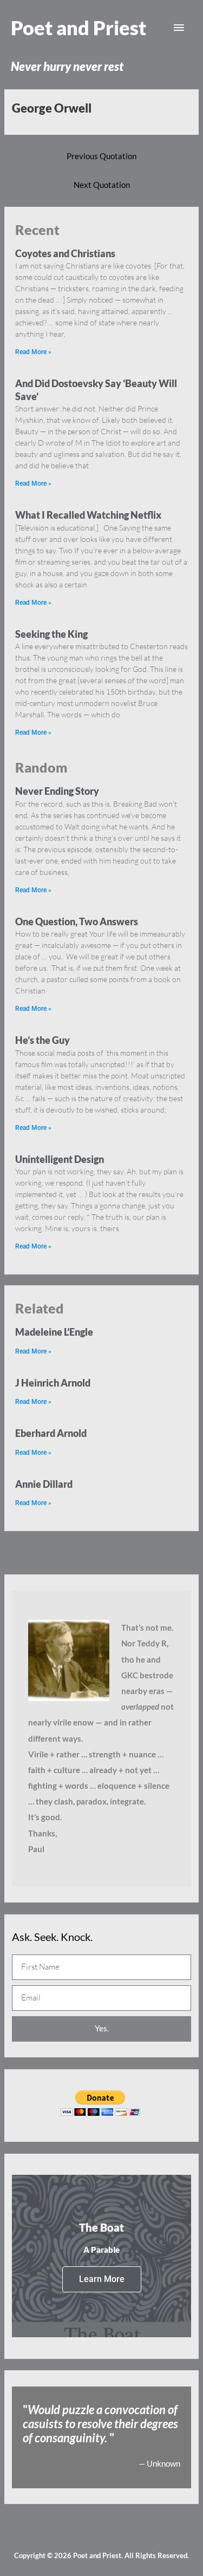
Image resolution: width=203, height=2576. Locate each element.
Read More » (33, 352)
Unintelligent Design (60, 1159)
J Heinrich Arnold (53, 1383)
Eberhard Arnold (51, 1433)
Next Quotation (102, 185)
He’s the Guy (42, 1040)
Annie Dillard (44, 1484)
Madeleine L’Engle (54, 1332)
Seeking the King (51, 634)
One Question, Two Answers (77, 921)
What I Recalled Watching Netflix (88, 515)
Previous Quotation (101, 156)
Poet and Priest (78, 28)
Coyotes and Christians (65, 253)
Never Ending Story (57, 791)
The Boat (101, 2227)
